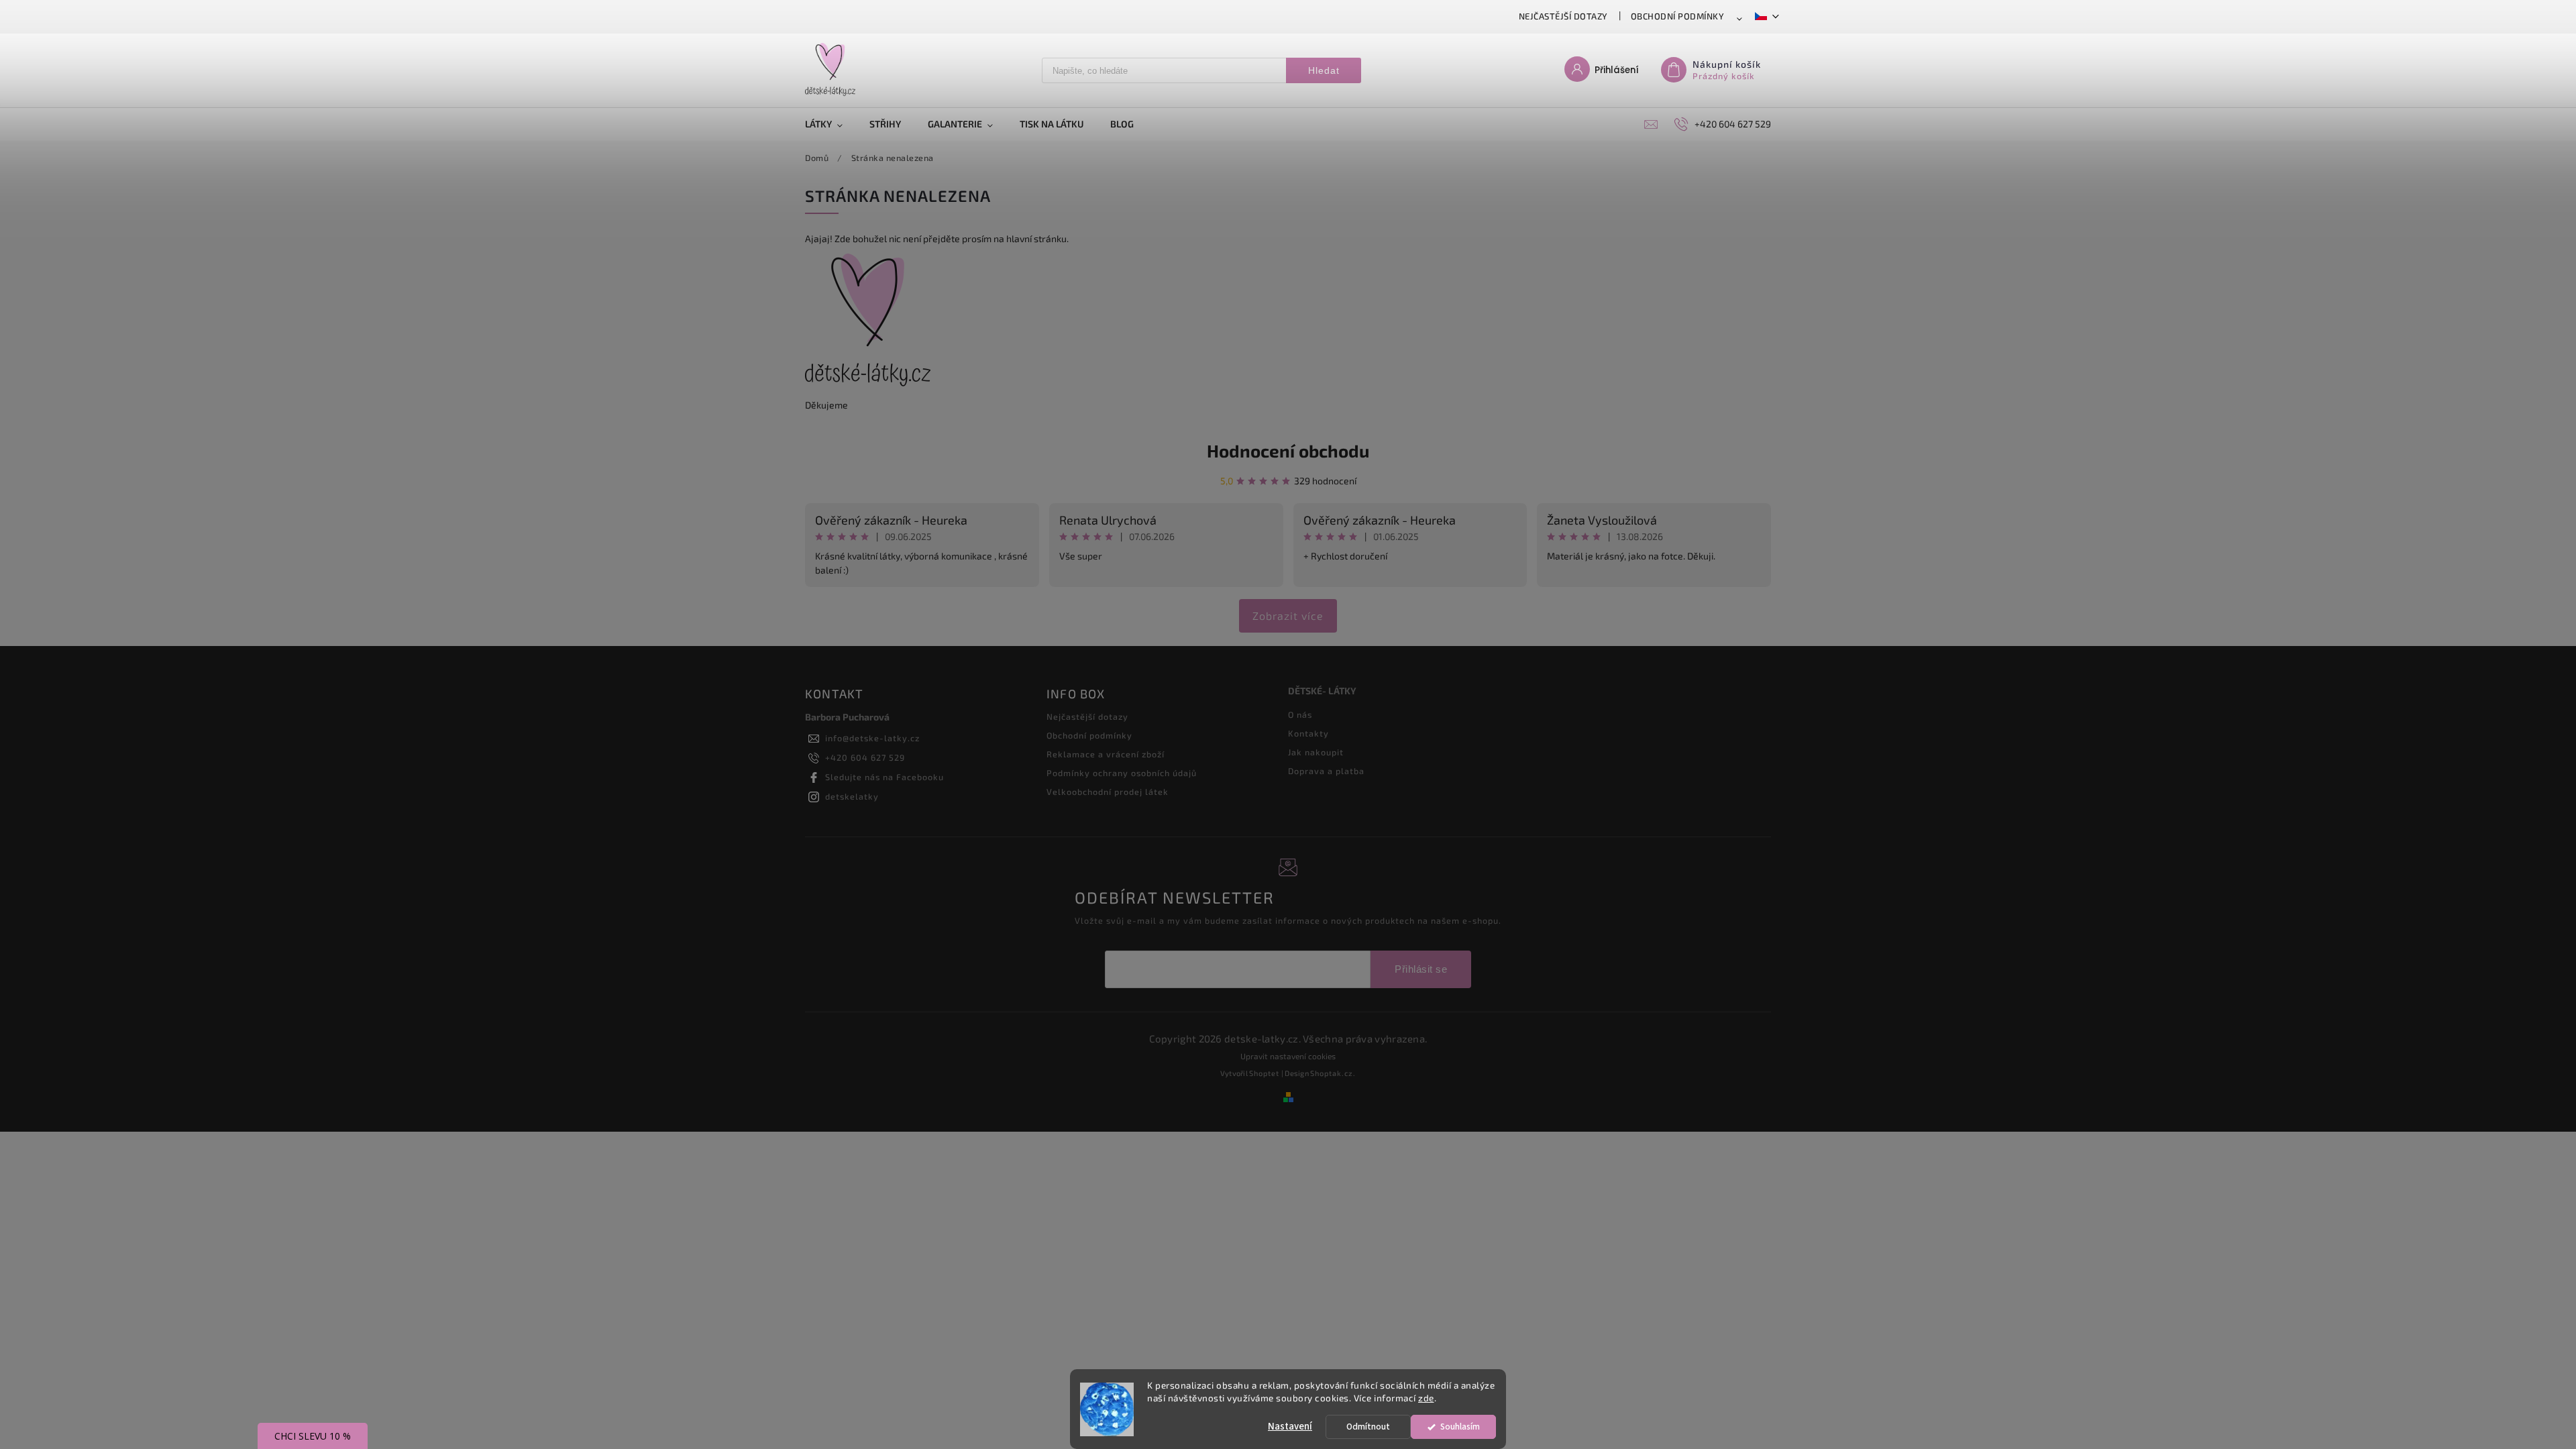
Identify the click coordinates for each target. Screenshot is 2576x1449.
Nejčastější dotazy (1563, 16)
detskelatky (852, 796)
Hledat (1324, 70)
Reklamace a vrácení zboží (1106, 754)
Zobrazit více (1288, 615)
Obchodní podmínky (1678, 16)
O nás (1300, 714)
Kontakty (1308, 733)
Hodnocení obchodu (1288, 450)
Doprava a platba (1326, 771)
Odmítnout (1368, 1427)
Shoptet (1264, 1073)
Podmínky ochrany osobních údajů (1122, 773)
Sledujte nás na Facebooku (884, 777)
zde (1426, 1398)
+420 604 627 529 (865, 757)
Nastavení (1290, 1427)
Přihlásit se (1421, 969)
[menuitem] (830, 124)
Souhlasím (1460, 1427)
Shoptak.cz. (1333, 1073)
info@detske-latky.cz (872, 738)
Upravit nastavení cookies (1288, 1056)
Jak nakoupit (1316, 752)
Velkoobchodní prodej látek (1108, 792)
